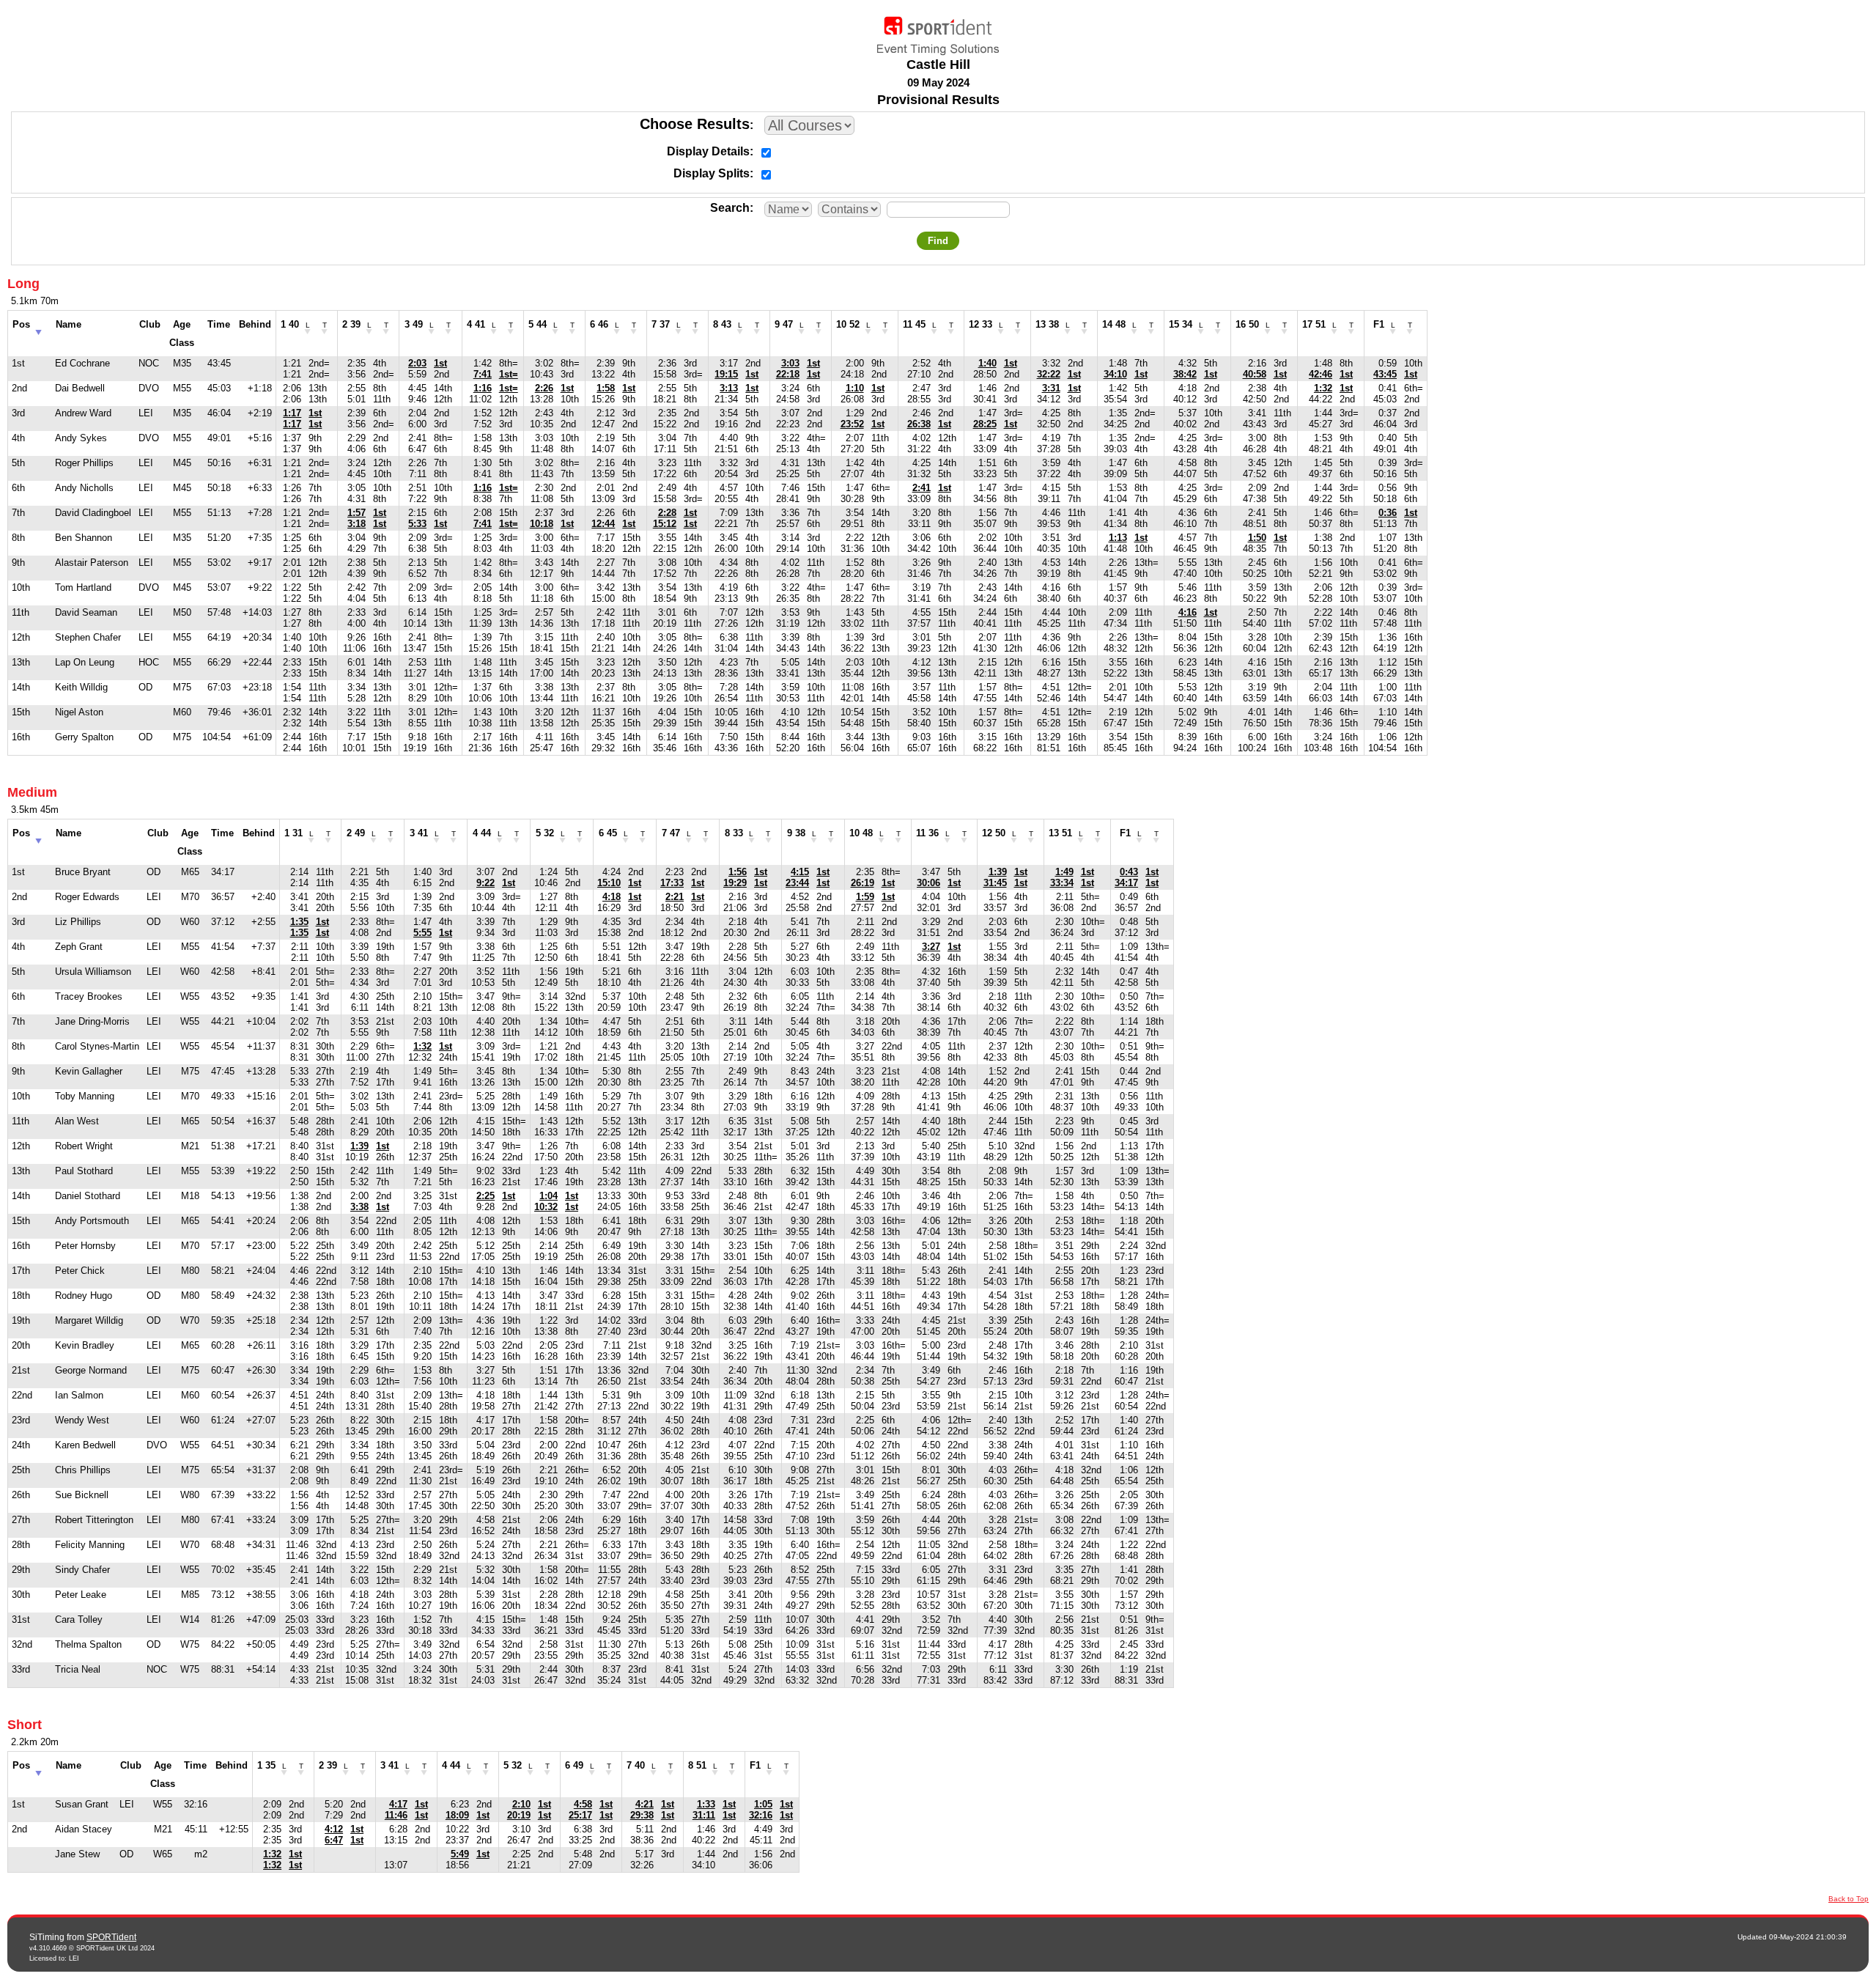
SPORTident (111, 1937)
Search (730, 208)
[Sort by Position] (38, 328)
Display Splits (712, 173)
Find (938, 241)
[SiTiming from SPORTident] (938, 32)
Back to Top (1849, 1899)
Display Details (708, 151)
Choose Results (695, 124)
